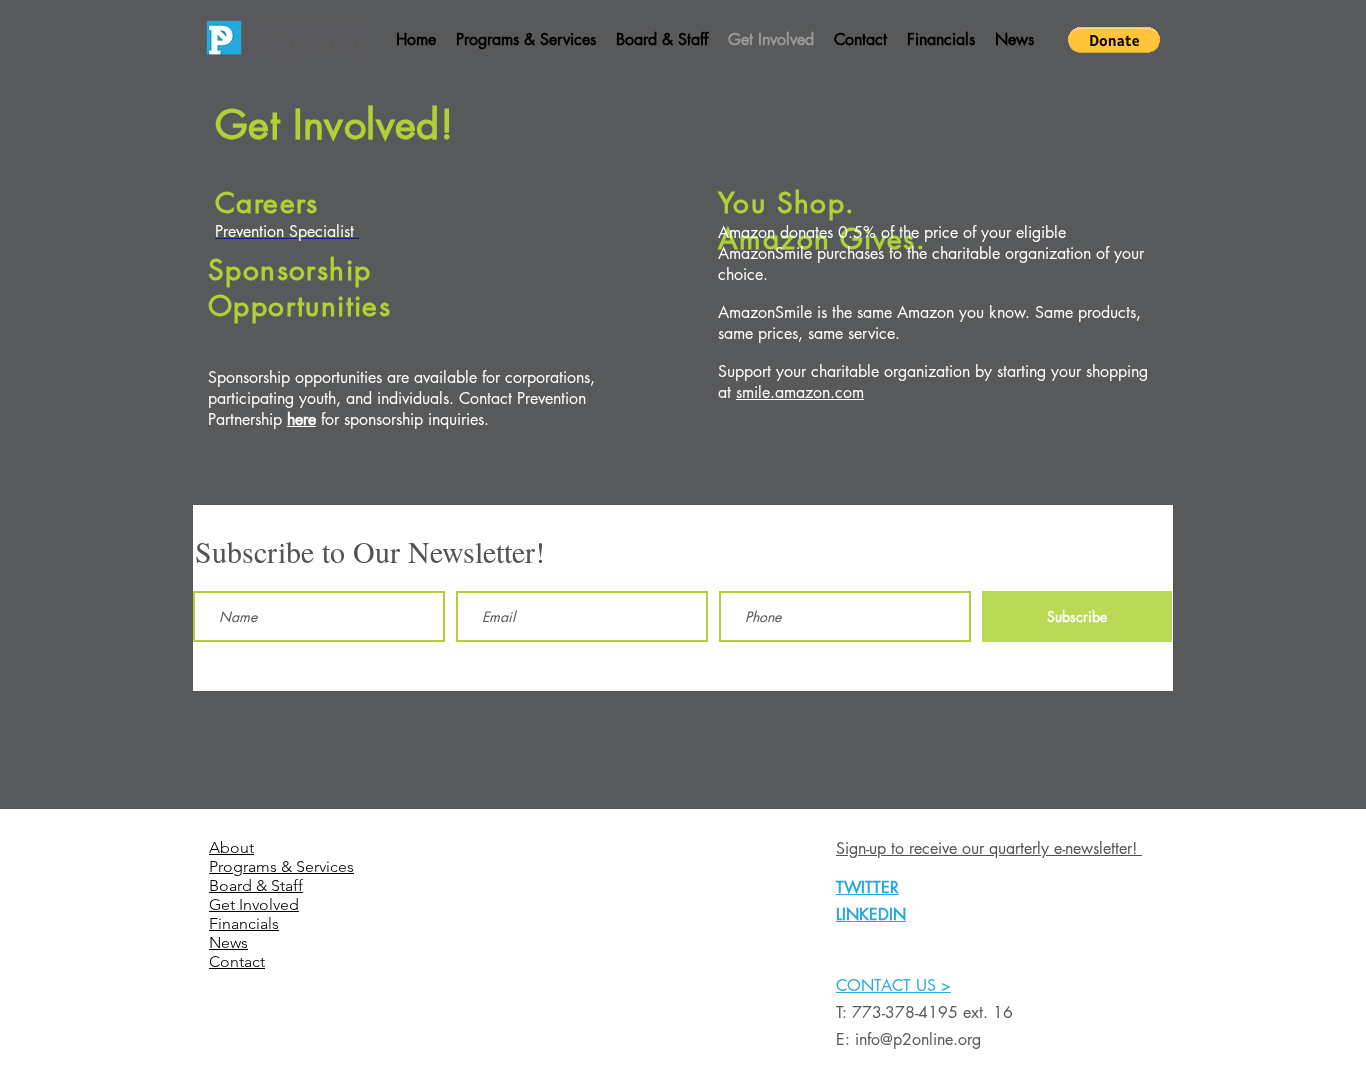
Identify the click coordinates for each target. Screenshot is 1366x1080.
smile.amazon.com (800, 392)
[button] (1114, 40)
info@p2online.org (918, 1039)
